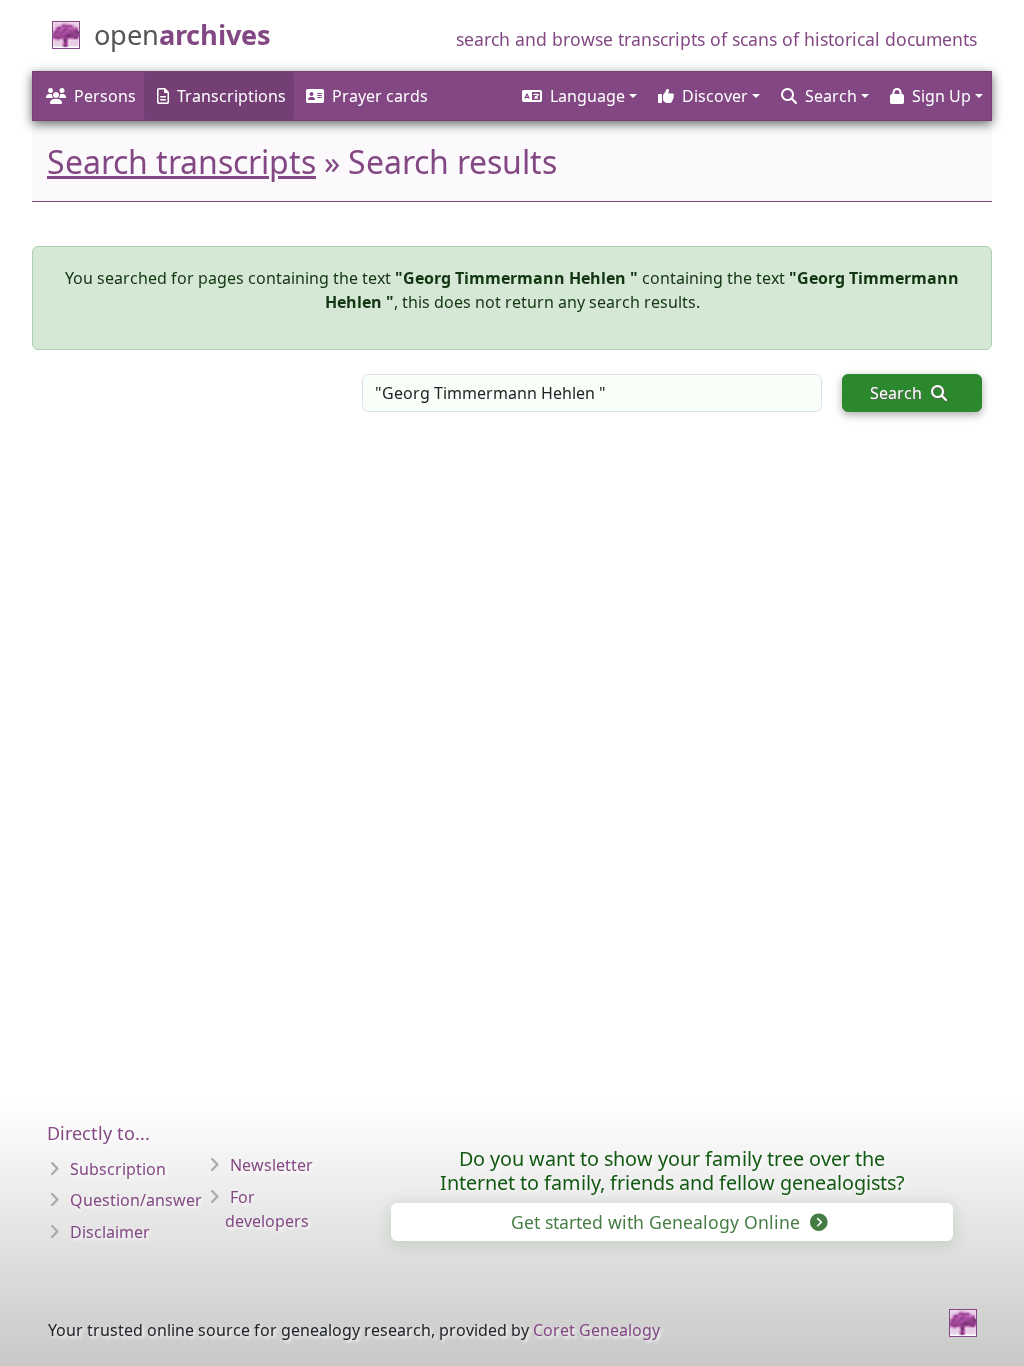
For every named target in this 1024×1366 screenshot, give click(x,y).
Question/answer (136, 1200)
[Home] (963, 1323)
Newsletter (271, 1165)
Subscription (118, 1169)
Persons (105, 96)
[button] (578, 96)
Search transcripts (181, 161)
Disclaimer (110, 1232)
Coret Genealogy (596, 1330)
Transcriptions (231, 96)
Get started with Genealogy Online (658, 1222)
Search (898, 393)
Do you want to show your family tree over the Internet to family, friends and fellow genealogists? (672, 1170)
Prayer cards (380, 96)
